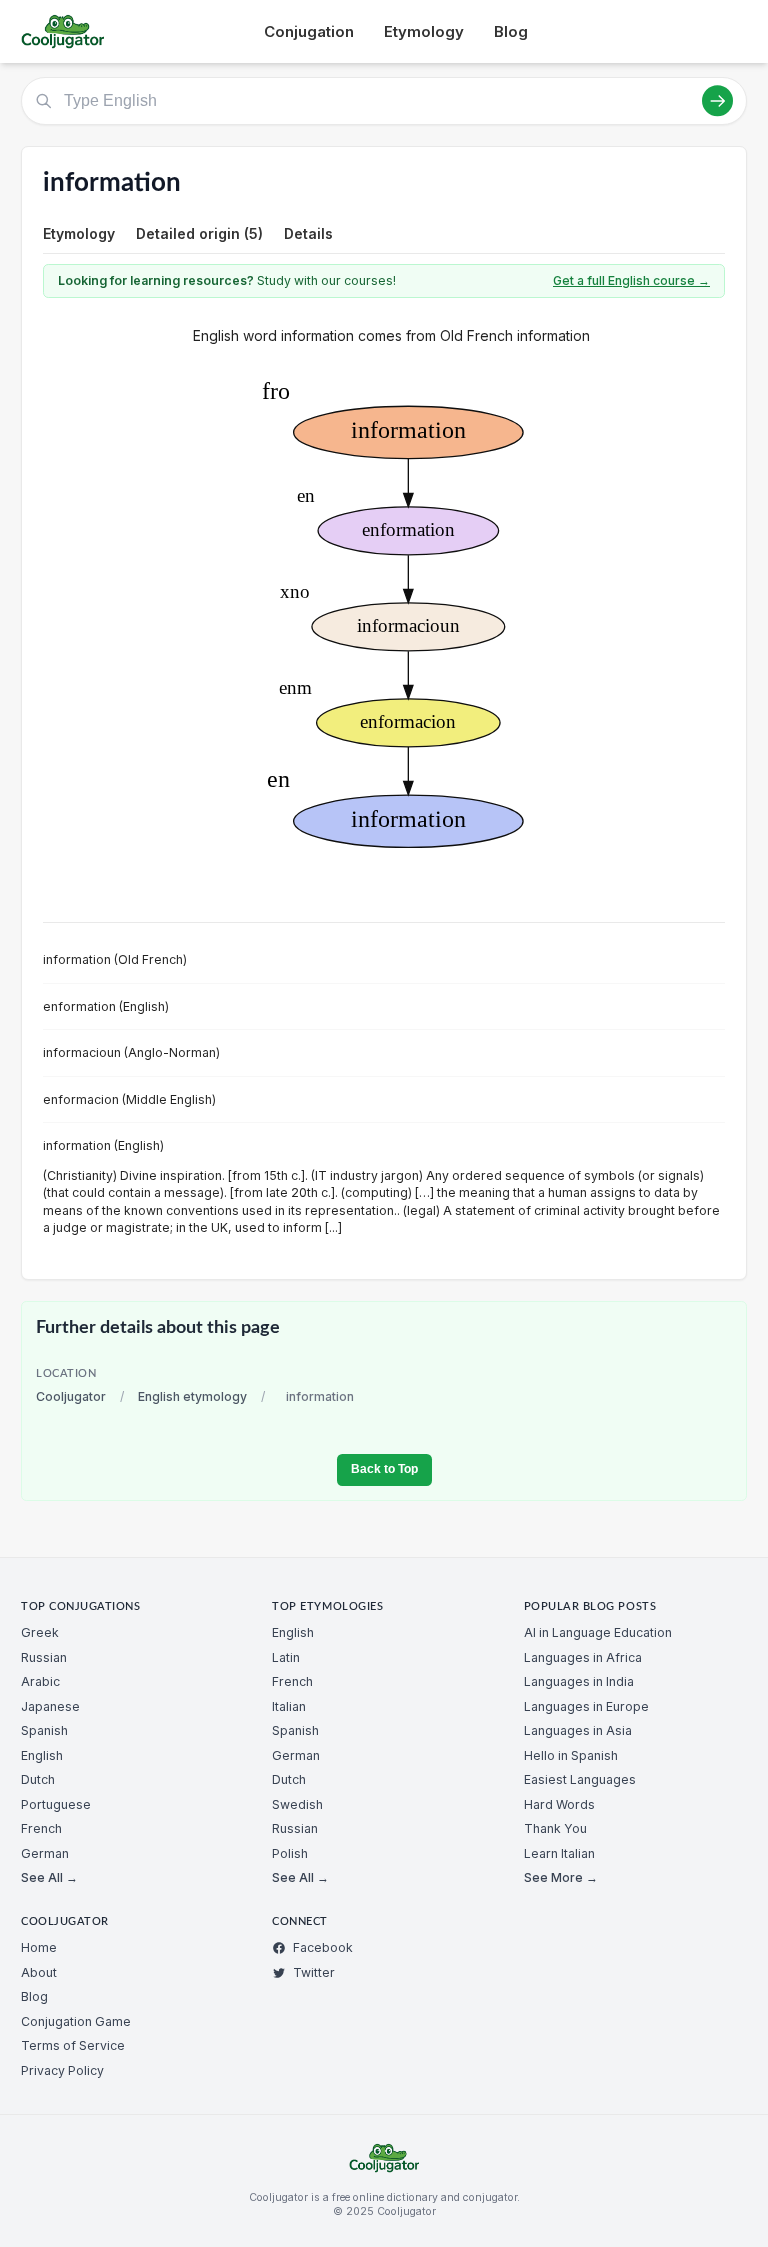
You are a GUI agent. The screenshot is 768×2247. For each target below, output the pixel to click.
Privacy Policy (62, 2070)
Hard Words (559, 1804)
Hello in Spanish (571, 1755)
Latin (286, 1657)
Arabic (40, 1681)
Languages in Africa (583, 1657)
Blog (511, 31)
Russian (44, 1657)
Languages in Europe (586, 1706)
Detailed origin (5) (199, 233)
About (39, 1972)
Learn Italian (559, 1853)
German (45, 1853)
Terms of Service (73, 2045)
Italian (289, 1706)
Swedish (297, 1804)
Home (39, 1947)
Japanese (50, 1706)
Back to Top (384, 1469)
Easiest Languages (580, 1779)
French (41, 1828)
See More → (561, 1877)
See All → (49, 1877)
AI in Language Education (598, 1632)
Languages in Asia (578, 1730)
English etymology (192, 1396)
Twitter (314, 1972)
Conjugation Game (76, 2021)
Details (308, 233)
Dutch (38, 1779)
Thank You (555, 1828)
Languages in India (579, 1681)
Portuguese (56, 1804)
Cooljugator (71, 1396)
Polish (290, 1853)
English (42, 1755)
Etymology (424, 31)
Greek (40, 1632)
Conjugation (309, 31)
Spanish (44, 1730)
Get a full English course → (631, 280)
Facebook (323, 1947)
